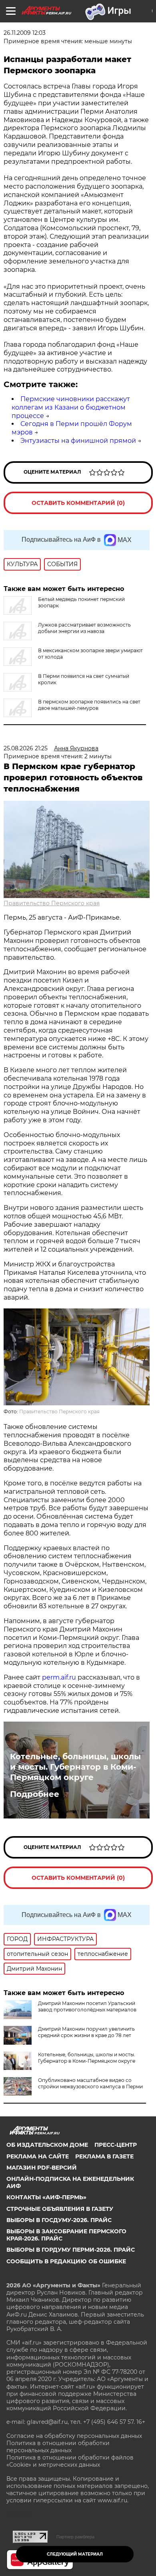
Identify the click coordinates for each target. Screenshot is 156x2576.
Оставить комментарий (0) (78, 503)
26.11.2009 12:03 (25, 33)
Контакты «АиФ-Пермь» (46, 2197)
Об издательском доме (47, 2145)
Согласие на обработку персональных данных (74, 2436)
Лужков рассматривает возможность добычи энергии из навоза (84, 628)
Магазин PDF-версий (42, 2168)
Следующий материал (75, 2554)
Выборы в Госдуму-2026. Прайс (59, 2220)
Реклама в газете (104, 2156)
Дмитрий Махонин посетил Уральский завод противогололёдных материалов (87, 2006)
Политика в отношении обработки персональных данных (58, 2447)
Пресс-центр (116, 2145)
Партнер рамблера (75, 2537)
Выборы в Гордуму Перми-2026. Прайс (71, 2250)
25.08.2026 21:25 (26, 748)
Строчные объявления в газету (60, 2209)
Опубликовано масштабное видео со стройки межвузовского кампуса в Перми (90, 2083)
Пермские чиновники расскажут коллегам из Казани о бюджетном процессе (71, 407)
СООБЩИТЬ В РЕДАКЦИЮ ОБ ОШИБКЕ (66, 2261)
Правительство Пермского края (52, 903)
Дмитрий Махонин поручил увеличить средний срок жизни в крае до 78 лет (86, 2032)
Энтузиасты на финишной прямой (78, 441)
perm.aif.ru (59, 1677)
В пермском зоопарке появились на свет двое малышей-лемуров (89, 705)
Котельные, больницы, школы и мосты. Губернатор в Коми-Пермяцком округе (75, 1767)
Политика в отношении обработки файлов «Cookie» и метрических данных (70, 2461)
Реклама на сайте (38, 2156)
